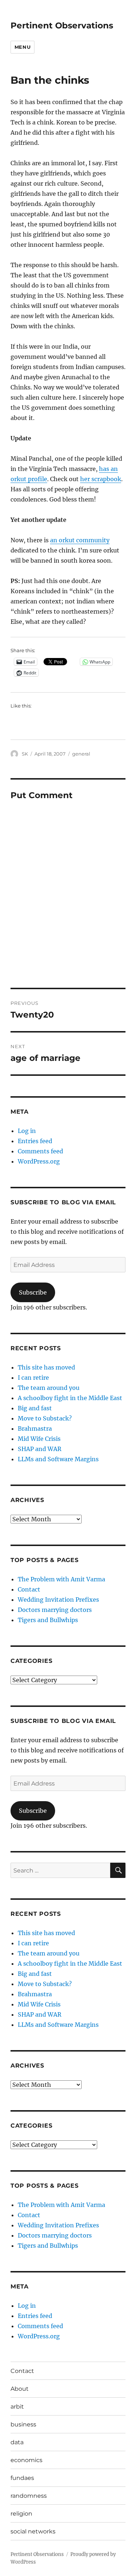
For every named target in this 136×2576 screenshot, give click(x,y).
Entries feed (35, 1141)
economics (26, 2460)
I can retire (33, 1378)
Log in (27, 1131)
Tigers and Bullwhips (48, 1620)
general (81, 754)
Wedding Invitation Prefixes (58, 1600)
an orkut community (80, 540)
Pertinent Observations (62, 25)
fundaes (22, 2478)
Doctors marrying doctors (55, 1610)
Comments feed (40, 1151)
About (20, 2389)
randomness (29, 2496)
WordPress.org (39, 1161)
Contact (29, 1589)
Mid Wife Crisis (39, 1439)
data (17, 2442)
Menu (22, 47)
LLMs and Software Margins (58, 1459)
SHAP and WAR (40, 1449)
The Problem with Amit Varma (61, 1579)
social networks (33, 2531)
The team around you (49, 1388)
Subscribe (33, 1292)
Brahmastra (35, 1428)
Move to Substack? (45, 1418)
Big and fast (35, 1408)
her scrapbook (101, 479)
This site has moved (46, 1367)
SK (25, 754)
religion (21, 2514)
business (23, 2424)
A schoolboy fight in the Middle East (70, 1398)
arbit (17, 2407)
